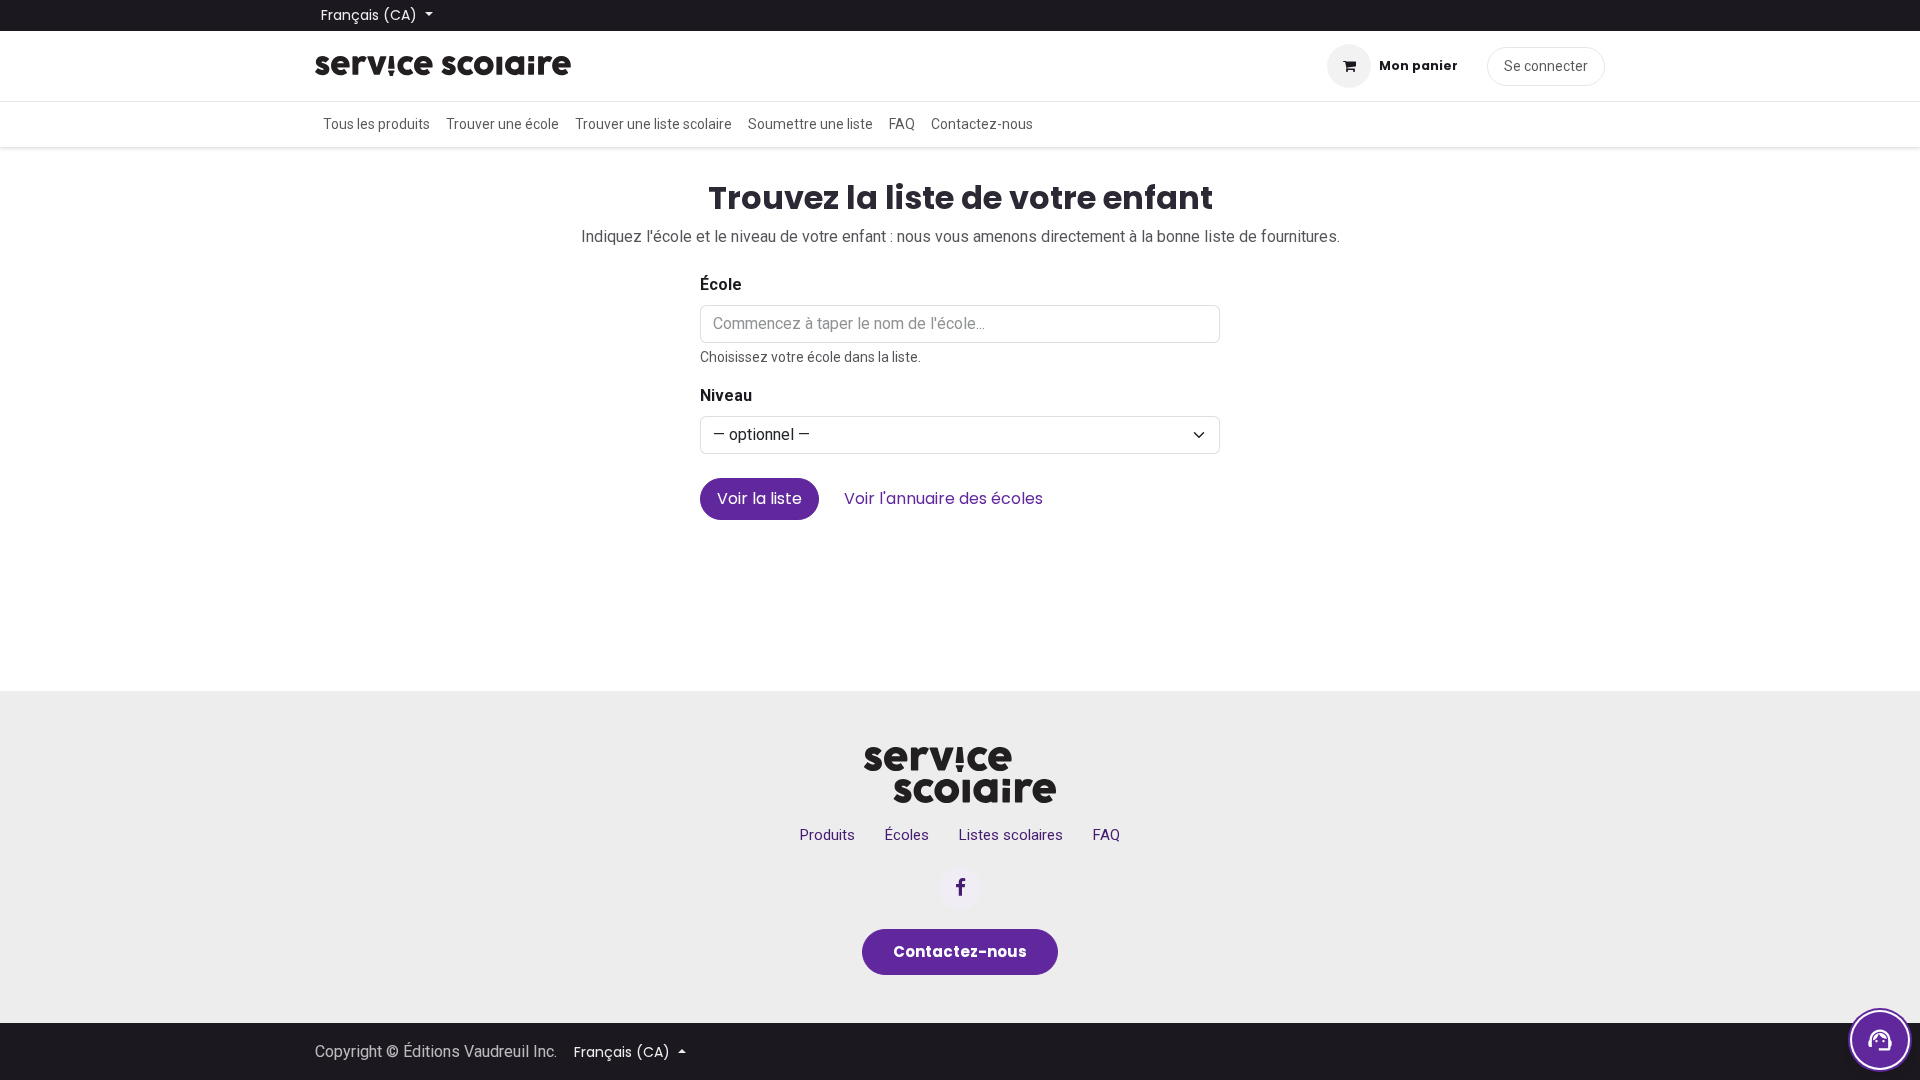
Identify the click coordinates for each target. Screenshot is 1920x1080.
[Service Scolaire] (960, 775)
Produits (827, 835)
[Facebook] (960, 888)
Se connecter (1546, 66)
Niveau (726, 395)
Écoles (907, 835)
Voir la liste (759, 498)
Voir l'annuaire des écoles (943, 498)
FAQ (1106, 835)
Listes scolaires (1011, 835)
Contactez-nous (960, 951)
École (721, 284)
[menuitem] (376, 124)
